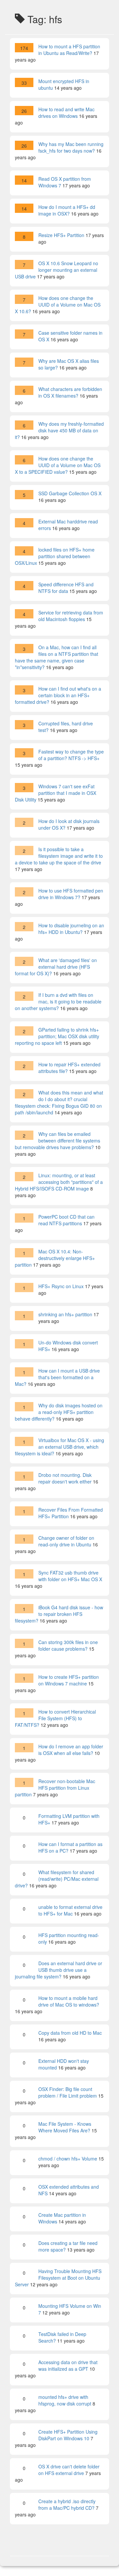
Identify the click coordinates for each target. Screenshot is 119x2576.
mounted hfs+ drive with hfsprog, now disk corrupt (65, 2400)
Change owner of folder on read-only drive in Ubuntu (66, 1541)
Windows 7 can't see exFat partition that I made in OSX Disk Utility (56, 793)
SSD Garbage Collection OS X (70, 493)
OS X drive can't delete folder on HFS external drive (69, 2470)
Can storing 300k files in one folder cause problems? (68, 1645)
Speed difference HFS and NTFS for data (66, 588)
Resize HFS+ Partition (61, 235)
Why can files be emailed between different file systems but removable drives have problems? (58, 1141)
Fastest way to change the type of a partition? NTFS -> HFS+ (71, 755)
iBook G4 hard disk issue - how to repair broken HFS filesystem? (59, 1614)
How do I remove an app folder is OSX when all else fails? (71, 1750)
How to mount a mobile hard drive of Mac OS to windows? (69, 2001)
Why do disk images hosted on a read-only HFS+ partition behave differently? (59, 1412)
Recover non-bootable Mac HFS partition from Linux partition (55, 1788)
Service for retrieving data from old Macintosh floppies (71, 616)
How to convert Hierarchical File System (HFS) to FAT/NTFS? (55, 1718)
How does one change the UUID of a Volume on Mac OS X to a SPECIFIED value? (58, 465)
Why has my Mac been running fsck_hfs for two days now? (71, 147)
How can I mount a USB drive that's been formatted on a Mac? (57, 1377)
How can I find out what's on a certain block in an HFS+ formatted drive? (58, 695)
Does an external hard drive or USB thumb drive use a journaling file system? (59, 1970)
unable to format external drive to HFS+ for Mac (70, 1910)
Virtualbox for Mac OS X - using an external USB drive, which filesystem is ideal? (59, 1447)
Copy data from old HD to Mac (70, 2033)
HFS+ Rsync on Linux (61, 1286)
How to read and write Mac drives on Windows (66, 113)
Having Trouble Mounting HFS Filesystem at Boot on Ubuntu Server (58, 2278)
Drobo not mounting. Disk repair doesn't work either (65, 1478)
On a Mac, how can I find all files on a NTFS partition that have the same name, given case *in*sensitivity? (57, 657)
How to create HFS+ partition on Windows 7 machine (69, 1680)
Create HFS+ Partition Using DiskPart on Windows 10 (68, 2435)
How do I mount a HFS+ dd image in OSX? (67, 210)
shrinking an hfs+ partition (65, 1314)
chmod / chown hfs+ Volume (68, 2159)
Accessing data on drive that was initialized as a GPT (68, 2365)
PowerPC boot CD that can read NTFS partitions (66, 1220)
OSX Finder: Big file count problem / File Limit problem (68, 2092)
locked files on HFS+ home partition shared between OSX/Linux (55, 556)
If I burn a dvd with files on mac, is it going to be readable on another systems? (58, 1001)
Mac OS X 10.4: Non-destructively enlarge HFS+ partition (55, 1258)
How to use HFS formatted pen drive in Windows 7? (71, 894)
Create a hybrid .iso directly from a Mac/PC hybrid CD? (67, 2504)
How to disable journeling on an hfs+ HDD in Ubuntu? (71, 929)
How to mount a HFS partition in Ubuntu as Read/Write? (69, 50)
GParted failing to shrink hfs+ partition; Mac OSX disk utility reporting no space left (57, 1036)
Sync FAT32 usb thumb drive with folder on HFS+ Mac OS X (70, 1576)
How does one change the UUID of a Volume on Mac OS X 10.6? (58, 305)
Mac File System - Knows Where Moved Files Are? (65, 2127)
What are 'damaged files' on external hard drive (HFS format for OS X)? (56, 967)
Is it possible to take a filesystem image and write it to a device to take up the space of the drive (59, 856)
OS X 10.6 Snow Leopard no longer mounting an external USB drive (57, 270)
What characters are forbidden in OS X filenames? (70, 392)
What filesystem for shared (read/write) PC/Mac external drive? (57, 1879)
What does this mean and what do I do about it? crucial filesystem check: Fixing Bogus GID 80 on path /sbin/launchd (59, 1102)
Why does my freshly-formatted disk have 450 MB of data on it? (59, 430)
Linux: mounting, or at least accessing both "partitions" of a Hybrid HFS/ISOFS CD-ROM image (59, 1182)
